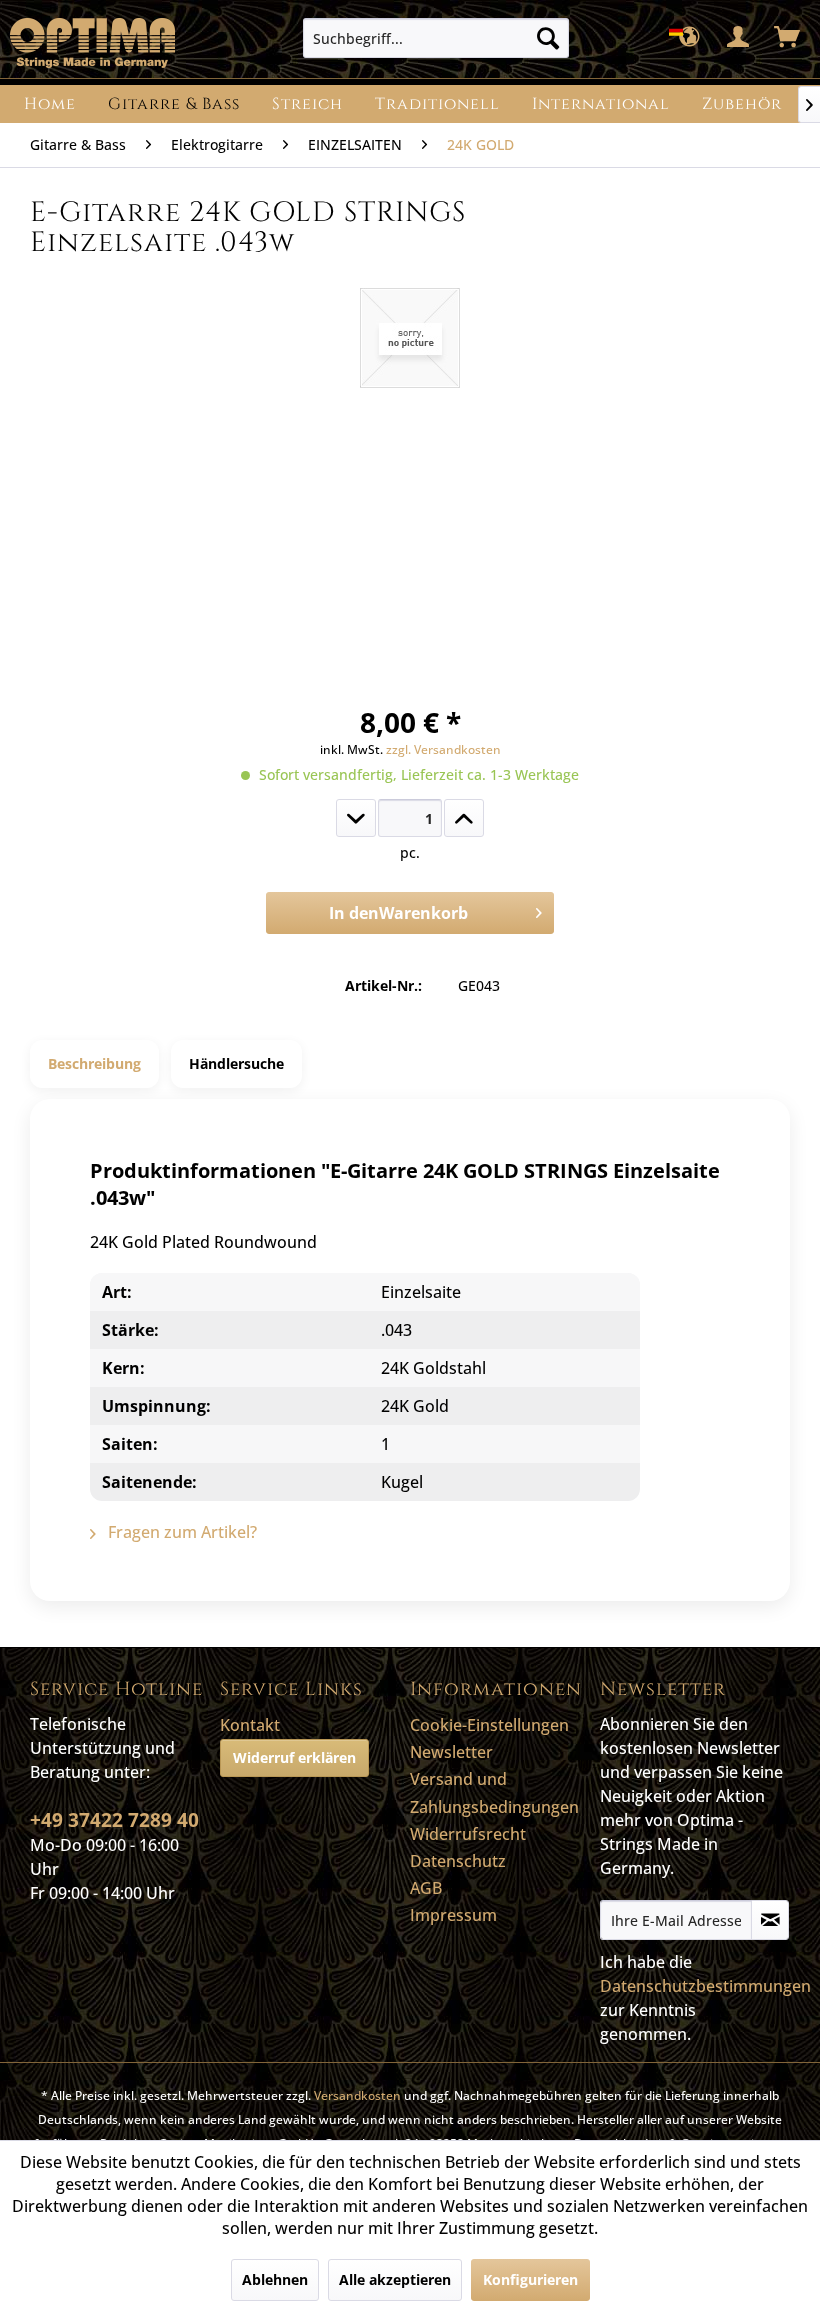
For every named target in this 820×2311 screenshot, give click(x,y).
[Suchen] (548, 38)
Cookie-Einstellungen (489, 1725)
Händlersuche (236, 1063)
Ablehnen (275, 2279)
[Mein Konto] (739, 38)
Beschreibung (94, 1063)
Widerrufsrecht (468, 1834)
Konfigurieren (530, 2279)
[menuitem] (436, 38)
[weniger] (356, 818)
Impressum (453, 1915)
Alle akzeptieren (395, 2279)
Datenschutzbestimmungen (705, 1986)
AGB (426, 1888)
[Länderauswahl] (690, 38)
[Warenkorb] (788, 38)
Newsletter (451, 1752)
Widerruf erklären (294, 1757)
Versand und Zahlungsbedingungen (494, 1792)
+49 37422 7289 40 (114, 1820)
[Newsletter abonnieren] (770, 1920)
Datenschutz (458, 1861)
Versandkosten (357, 2095)
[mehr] (464, 818)
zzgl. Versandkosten (443, 749)
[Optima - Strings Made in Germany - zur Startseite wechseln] (92, 43)
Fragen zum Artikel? (180, 1532)
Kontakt (250, 1725)
